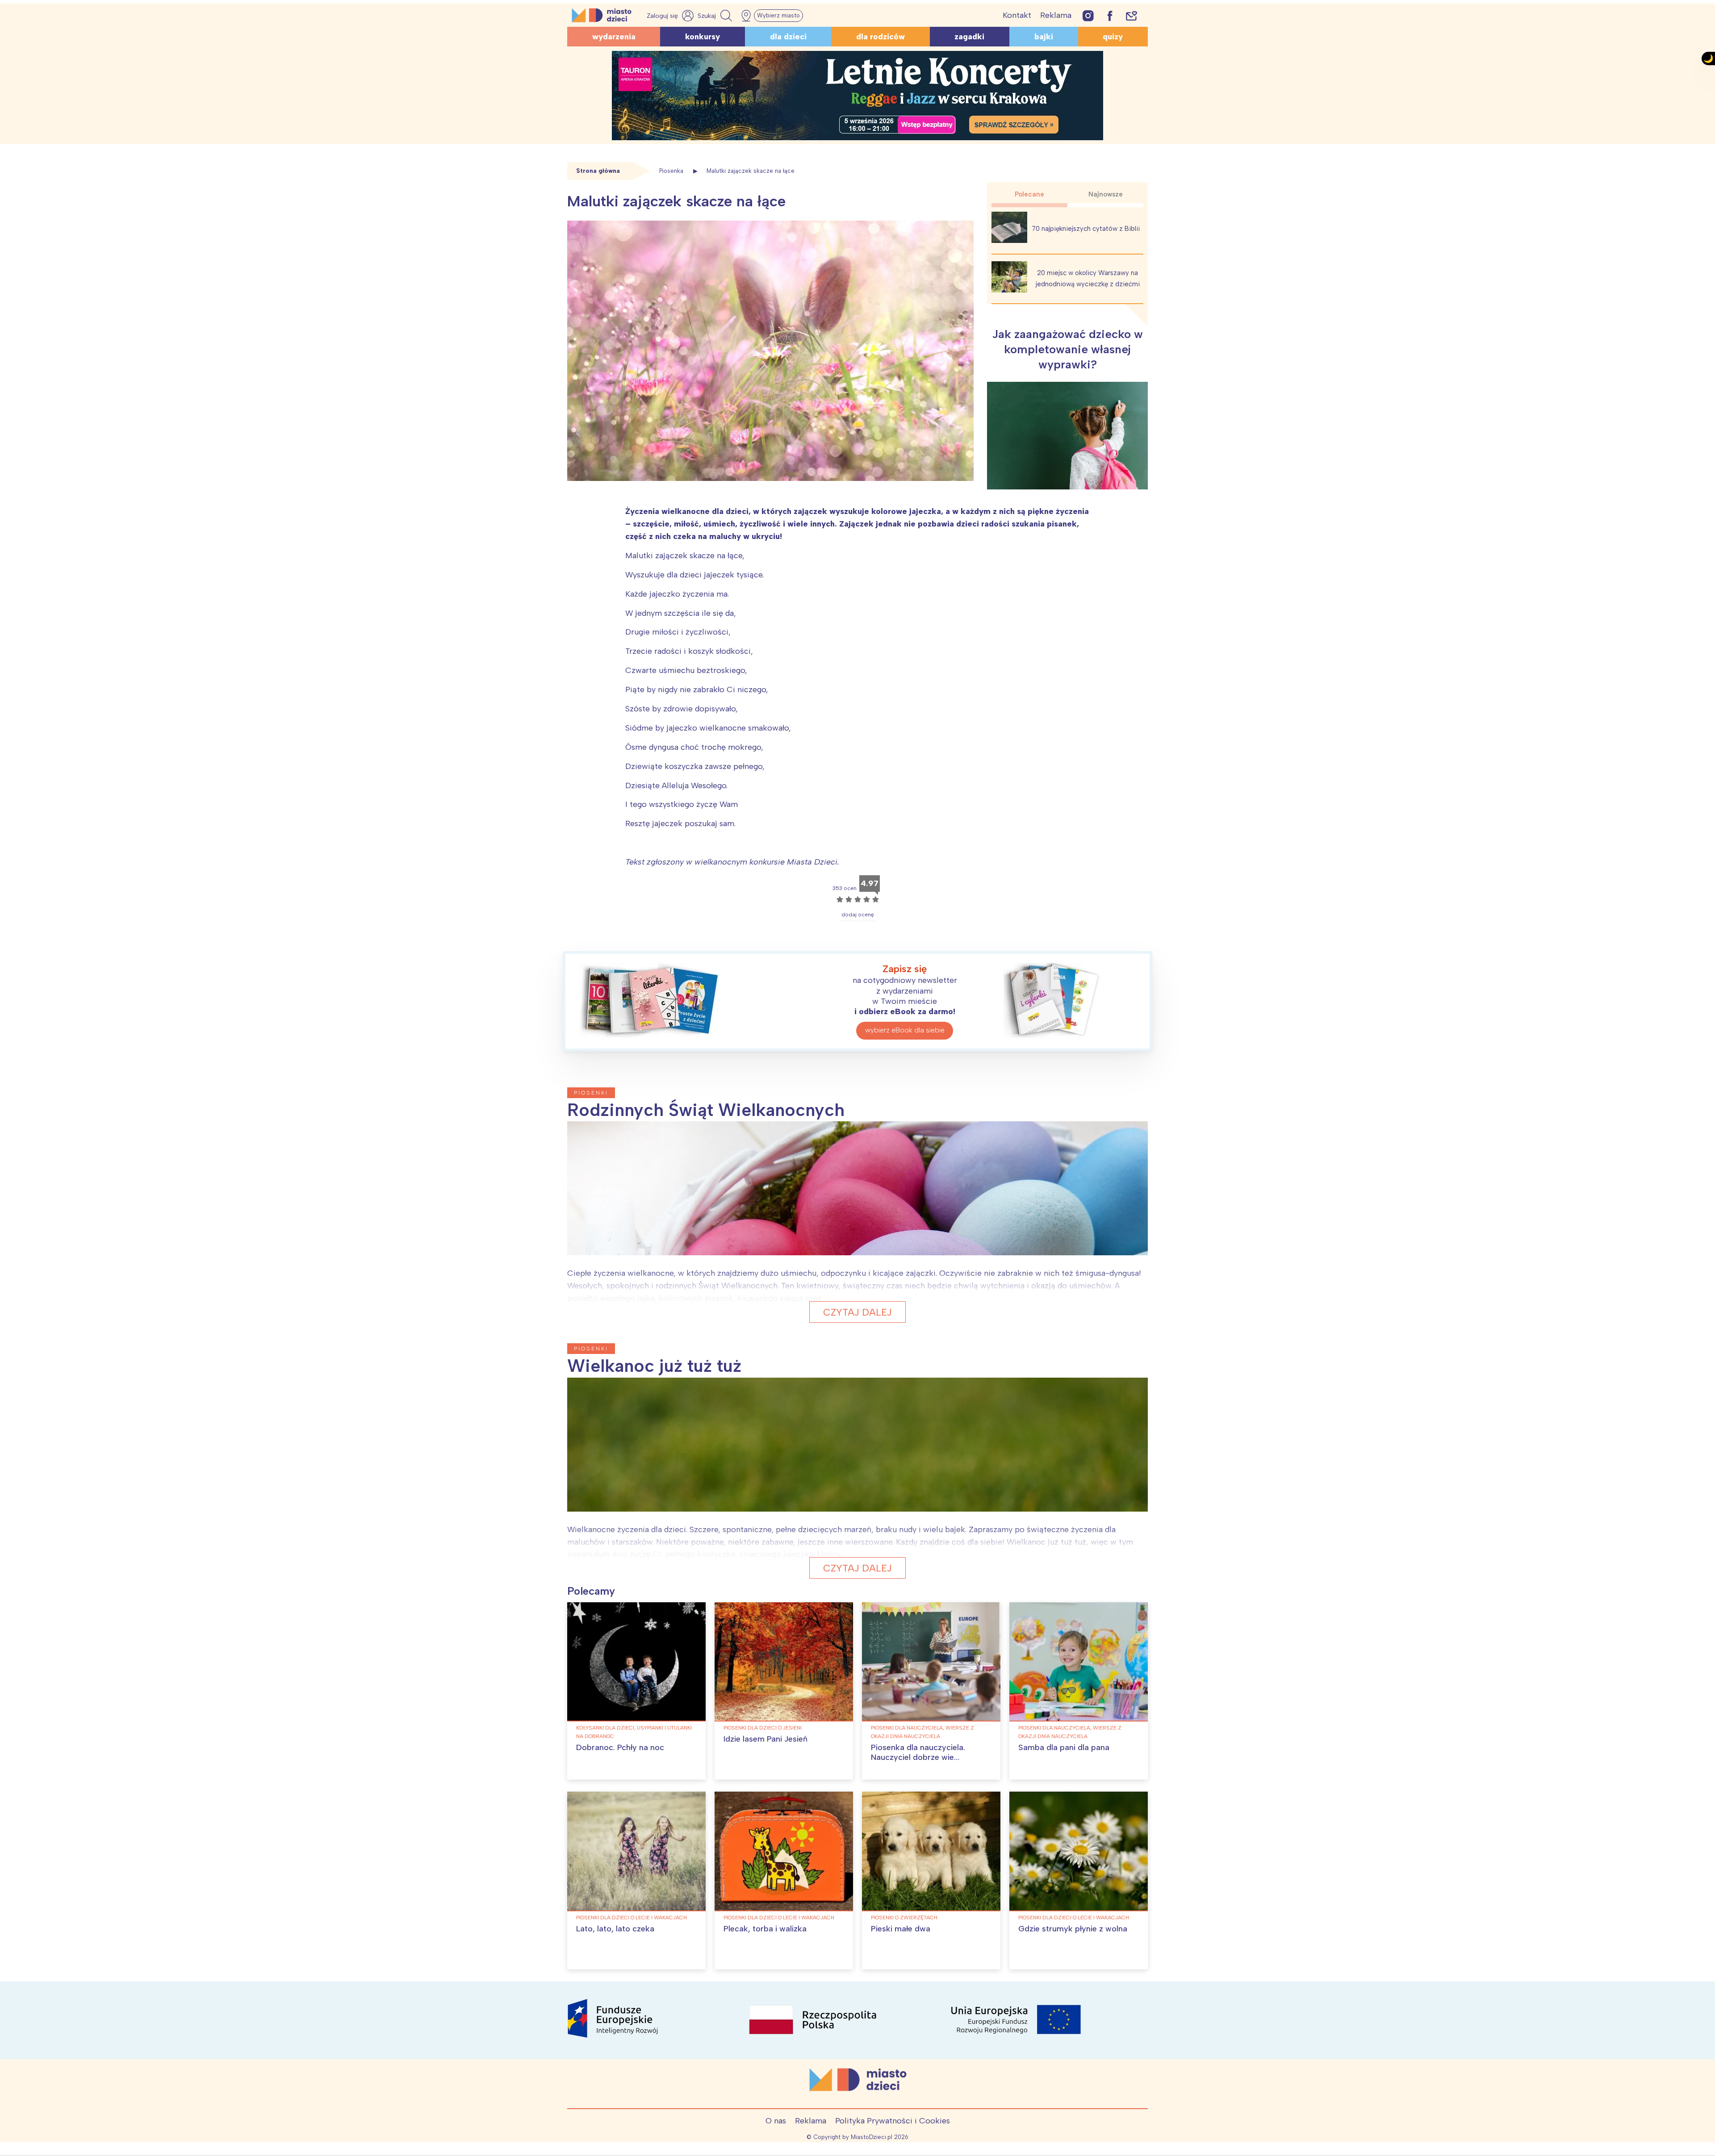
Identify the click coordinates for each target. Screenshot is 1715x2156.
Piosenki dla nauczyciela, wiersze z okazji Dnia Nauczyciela (922, 1732)
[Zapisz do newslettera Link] (1131, 15)
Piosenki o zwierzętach (904, 1918)
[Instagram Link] (1088, 15)
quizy (1113, 37)
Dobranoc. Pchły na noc (620, 1747)
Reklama (1056, 15)
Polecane (1029, 194)
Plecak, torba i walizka (765, 1929)
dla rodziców (881, 37)
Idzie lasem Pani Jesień (765, 1739)
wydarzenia (614, 37)
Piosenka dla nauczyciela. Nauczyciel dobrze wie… (918, 1752)
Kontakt (1017, 15)
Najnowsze (1106, 194)
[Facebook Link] (1110, 15)
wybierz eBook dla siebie (905, 1030)
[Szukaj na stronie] (716, 16)
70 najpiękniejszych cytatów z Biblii (1086, 229)
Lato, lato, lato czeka (615, 1929)
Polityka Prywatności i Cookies (893, 2121)
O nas (776, 2121)
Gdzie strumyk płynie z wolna (1073, 1929)
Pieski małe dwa (901, 1929)
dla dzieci (788, 37)
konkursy (703, 37)
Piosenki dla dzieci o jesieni (763, 1728)
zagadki (969, 37)
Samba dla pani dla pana (1064, 1747)
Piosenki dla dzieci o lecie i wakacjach (632, 1918)
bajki (1044, 37)
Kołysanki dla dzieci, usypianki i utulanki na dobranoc (634, 1732)
